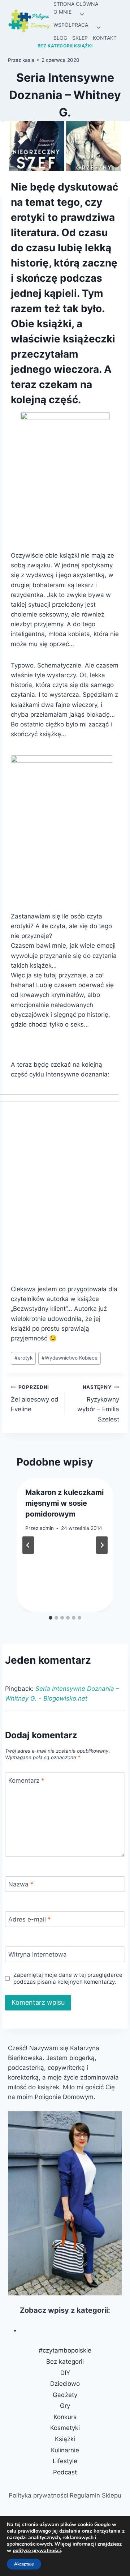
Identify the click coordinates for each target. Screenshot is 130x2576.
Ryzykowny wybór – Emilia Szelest (98, 1404)
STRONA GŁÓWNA (76, 4)
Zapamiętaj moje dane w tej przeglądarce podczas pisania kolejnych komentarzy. (68, 1978)
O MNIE (62, 12)
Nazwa (21, 1884)
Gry (65, 2406)
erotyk (23, 1358)
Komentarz (26, 1780)
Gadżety (65, 2395)
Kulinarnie (65, 2450)
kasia (28, 60)
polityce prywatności (37, 2551)
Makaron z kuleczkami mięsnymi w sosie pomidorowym (64, 1503)
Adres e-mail (30, 1919)
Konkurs (65, 2417)
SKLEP (80, 38)
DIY (65, 2373)
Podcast (65, 2472)
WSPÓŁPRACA (71, 25)
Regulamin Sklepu (96, 2495)
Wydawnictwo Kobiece (70, 1358)
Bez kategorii (55, 46)
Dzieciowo (65, 2384)
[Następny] (102, 1545)
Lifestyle (65, 2461)
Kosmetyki (65, 2428)
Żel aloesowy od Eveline (35, 1399)
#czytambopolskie (65, 2350)
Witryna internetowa (38, 1954)
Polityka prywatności (38, 2495)
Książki (83, 46)
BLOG (60, 38)
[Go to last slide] (28, 1545)
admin (47, 1528)
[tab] (51, 1618)
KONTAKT (105, 38)
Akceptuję (24, 2564)
